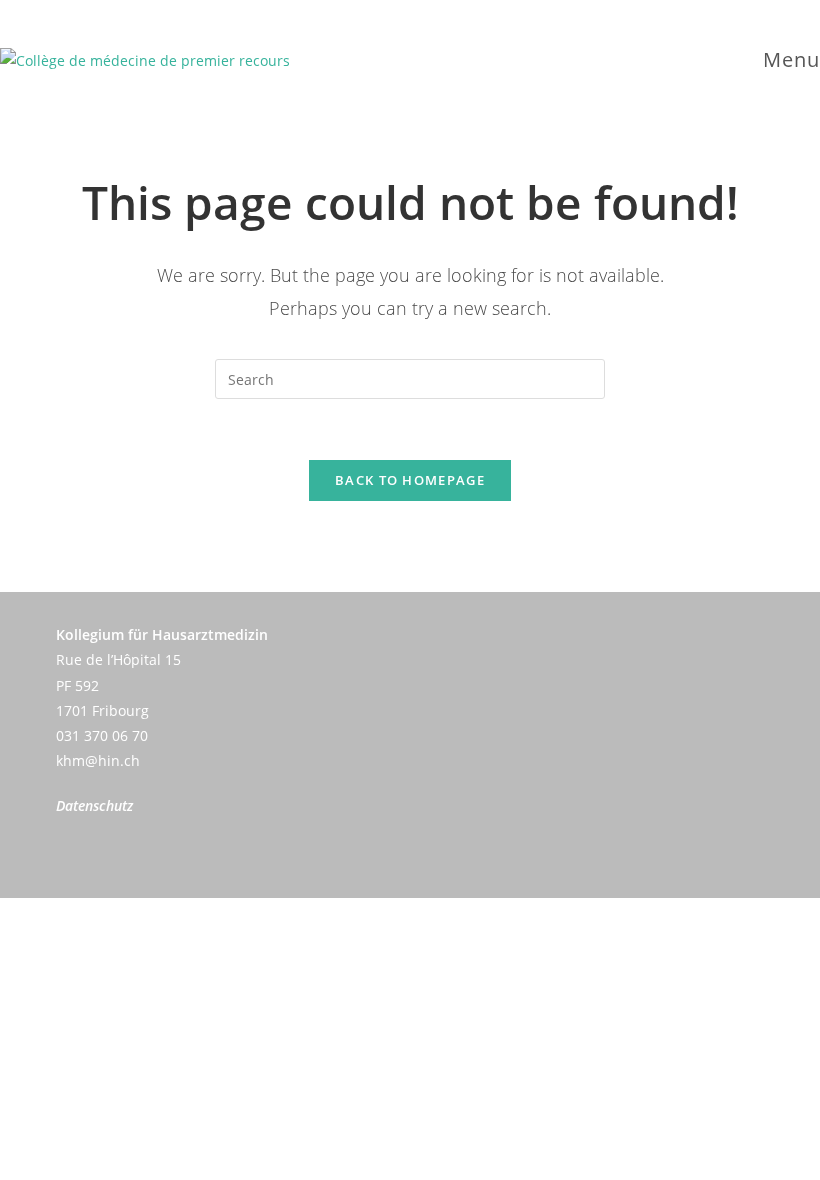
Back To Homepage (410, 480)
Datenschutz (94, 805)
